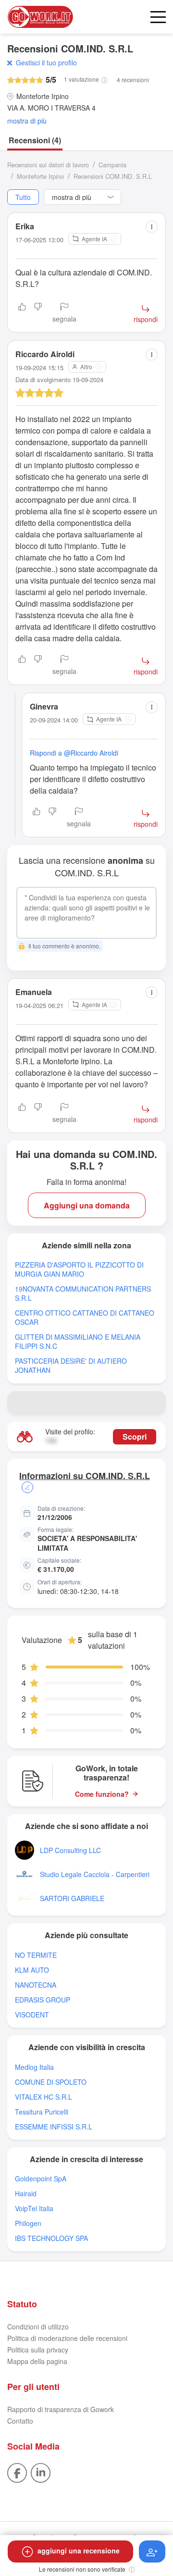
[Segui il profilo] (152, 2551)
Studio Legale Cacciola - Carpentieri (95, 1874)
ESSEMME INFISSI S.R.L (54, 2127)
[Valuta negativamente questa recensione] (38, 313)
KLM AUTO (32, 1970)
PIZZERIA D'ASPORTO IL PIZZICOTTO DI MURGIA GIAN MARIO (79, 1269)
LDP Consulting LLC (70, 1850)
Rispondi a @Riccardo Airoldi (74, 753)
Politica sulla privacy (38, 2350)
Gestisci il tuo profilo (46, 62)
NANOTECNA (36, 1985)
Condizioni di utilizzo (38, 2327)
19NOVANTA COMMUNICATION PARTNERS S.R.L (83, 1294)
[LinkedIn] (41, 2472)
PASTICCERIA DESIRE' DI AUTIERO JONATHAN (71, 1366)
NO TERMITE (36, 1955)
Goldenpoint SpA (41, 2179)
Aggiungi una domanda (87, 1205)
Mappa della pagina (37, 2361)
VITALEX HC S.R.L (43, 2097)
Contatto (20, 2421)
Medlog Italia (34, 2067)
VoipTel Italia (34, 2209)
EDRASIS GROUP (43, 2000)
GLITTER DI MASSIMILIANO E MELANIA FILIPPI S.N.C (78, 1342)
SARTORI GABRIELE (72, 1898)
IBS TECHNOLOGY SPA (51, 2238)
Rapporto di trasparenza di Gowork (61, 2409)
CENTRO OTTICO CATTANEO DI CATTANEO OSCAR (85, 1318)
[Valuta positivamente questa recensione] (22, 313)
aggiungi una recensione (79, 2551)
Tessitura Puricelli (42, 2112)
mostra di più (27, 121)
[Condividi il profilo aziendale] (154, 1403)
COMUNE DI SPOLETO (51, 2082)
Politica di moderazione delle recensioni (67, 2338)
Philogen (28, 2223)
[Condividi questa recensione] (152, 227)
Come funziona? (102, 1794)
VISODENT (32, 2015)
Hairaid (26, 2194)
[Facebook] (17, 2472)
